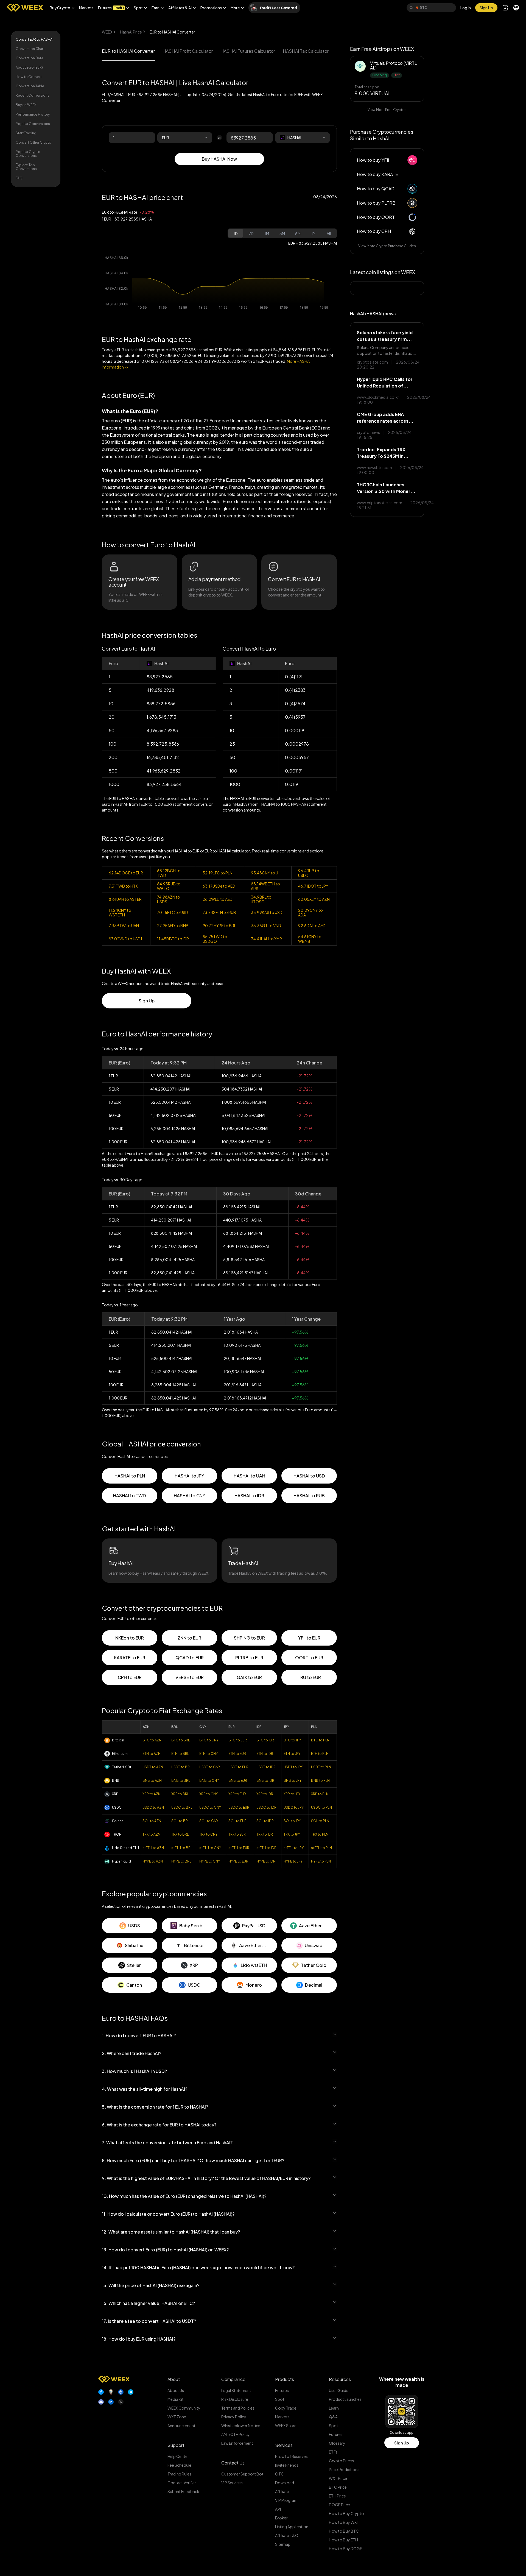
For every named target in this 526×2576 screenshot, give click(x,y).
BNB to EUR (238, 1781)
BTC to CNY (209, 1740)
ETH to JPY (292, 1754)
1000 (235, 784)
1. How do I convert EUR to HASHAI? (139, 2035)
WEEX (107, 32)
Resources (340, 2379)
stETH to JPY (294, 1848)
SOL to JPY (292, 1821)
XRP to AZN (152, 1794)
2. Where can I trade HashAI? (131, 2053)
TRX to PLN (320, 1834)
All (329, 233)
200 (113, 757)
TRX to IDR (265, 1834)
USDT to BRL (181, 1767)
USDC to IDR (266, 1807)
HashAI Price (131, 32)
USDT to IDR (266, 1767)
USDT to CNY (210, 1767)
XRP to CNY (209, 1794)
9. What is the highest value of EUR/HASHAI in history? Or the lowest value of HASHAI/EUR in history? (206, 2178)
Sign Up (402, 2443)
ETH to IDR (265, 1754)
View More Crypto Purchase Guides (387, 246)
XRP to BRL (180, 1794)
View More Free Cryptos (387, 110)
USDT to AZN (153, 1767)
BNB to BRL (181, 1781)
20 (112, 717)
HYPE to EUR (238, 1861)
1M (267, 233)
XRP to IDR (265, 1794)
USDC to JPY (294, 1807)
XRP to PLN (320, 1794)
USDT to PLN (321, 1767)
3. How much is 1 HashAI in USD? (134, 2071)
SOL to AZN (152, 1821)
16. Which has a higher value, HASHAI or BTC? (148, 2303)
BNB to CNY (209, 1781)
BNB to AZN (152, 1781)
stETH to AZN (153, 1848)
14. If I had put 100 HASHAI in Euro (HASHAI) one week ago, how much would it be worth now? (198, 2267)
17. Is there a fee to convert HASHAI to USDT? (149, 2321)
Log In (466, 8)
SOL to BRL (180, 1821)
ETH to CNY (209, 1754)
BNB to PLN (320, 1781)
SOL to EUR (237, 1821)
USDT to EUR (238, 1767)
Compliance (233, 2379)
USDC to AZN (153, 1807)
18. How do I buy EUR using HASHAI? (139, 2339)
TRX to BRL (180, 1834)
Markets (86, 8)
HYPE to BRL (181, 1861)
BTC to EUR (238, 1740)
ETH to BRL (180, 1754)
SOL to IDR (265, 1821)
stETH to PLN (321, 1848)
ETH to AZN (152, 1754)
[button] (62, 8)
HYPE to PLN (321, 1861)
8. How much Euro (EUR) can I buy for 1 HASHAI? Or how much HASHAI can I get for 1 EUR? (193, 2160)
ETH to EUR (237, 1754)
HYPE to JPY (293, 1861)
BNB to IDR (265, 1781)
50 (232, 757)
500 (113, 771)
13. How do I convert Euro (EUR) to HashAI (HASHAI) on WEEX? (165, 2250)
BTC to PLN (320, 1740)
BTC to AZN (152, 1740)
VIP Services (232, 2483)
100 (233, 771)
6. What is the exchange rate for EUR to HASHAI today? (159, 2125)
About (174, 2379)
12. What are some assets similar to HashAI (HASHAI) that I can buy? (171, 2232)
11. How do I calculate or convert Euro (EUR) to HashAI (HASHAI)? (168, 2214)
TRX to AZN (151, 1834)
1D (236, 233)
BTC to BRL (181, 1740)
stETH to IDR (266, 1848)
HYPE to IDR (266, 1861)
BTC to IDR (265, 1740)
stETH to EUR (239, 1848)
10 (232, 730)
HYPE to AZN (153, 1861)
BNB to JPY (293, 1781)
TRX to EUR (237, 1834)
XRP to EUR (237, 1794)
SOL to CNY (209, 1821)
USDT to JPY (293, 1767)
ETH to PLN (320, 1754)
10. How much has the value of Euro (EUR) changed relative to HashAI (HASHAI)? (184, 2196)
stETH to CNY (210, 1848)
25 (232, 744)
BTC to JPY (292, 1740)
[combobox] (185, 138)
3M (282, 233)
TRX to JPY (292, 1834)
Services (284, 2445)
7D (251, 233)
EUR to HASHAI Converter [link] (172, 32)
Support (176, 2445)
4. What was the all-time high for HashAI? (145, 2089)
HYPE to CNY (210, 1861)
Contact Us (233, 2463)
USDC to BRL (182, 1807)
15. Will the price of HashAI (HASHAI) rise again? (151, 2285)
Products (285, 2379)
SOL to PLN (320, 1821)
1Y (313, 233)
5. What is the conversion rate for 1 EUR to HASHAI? (155, 2107)
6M (298, 233)
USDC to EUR (239, 1807)
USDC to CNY (210, 1807)
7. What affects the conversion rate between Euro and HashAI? (167, 2143)
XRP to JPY (292, 1794)
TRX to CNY (208, 1834)
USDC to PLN (321, 1807)
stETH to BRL (182, 1848)
